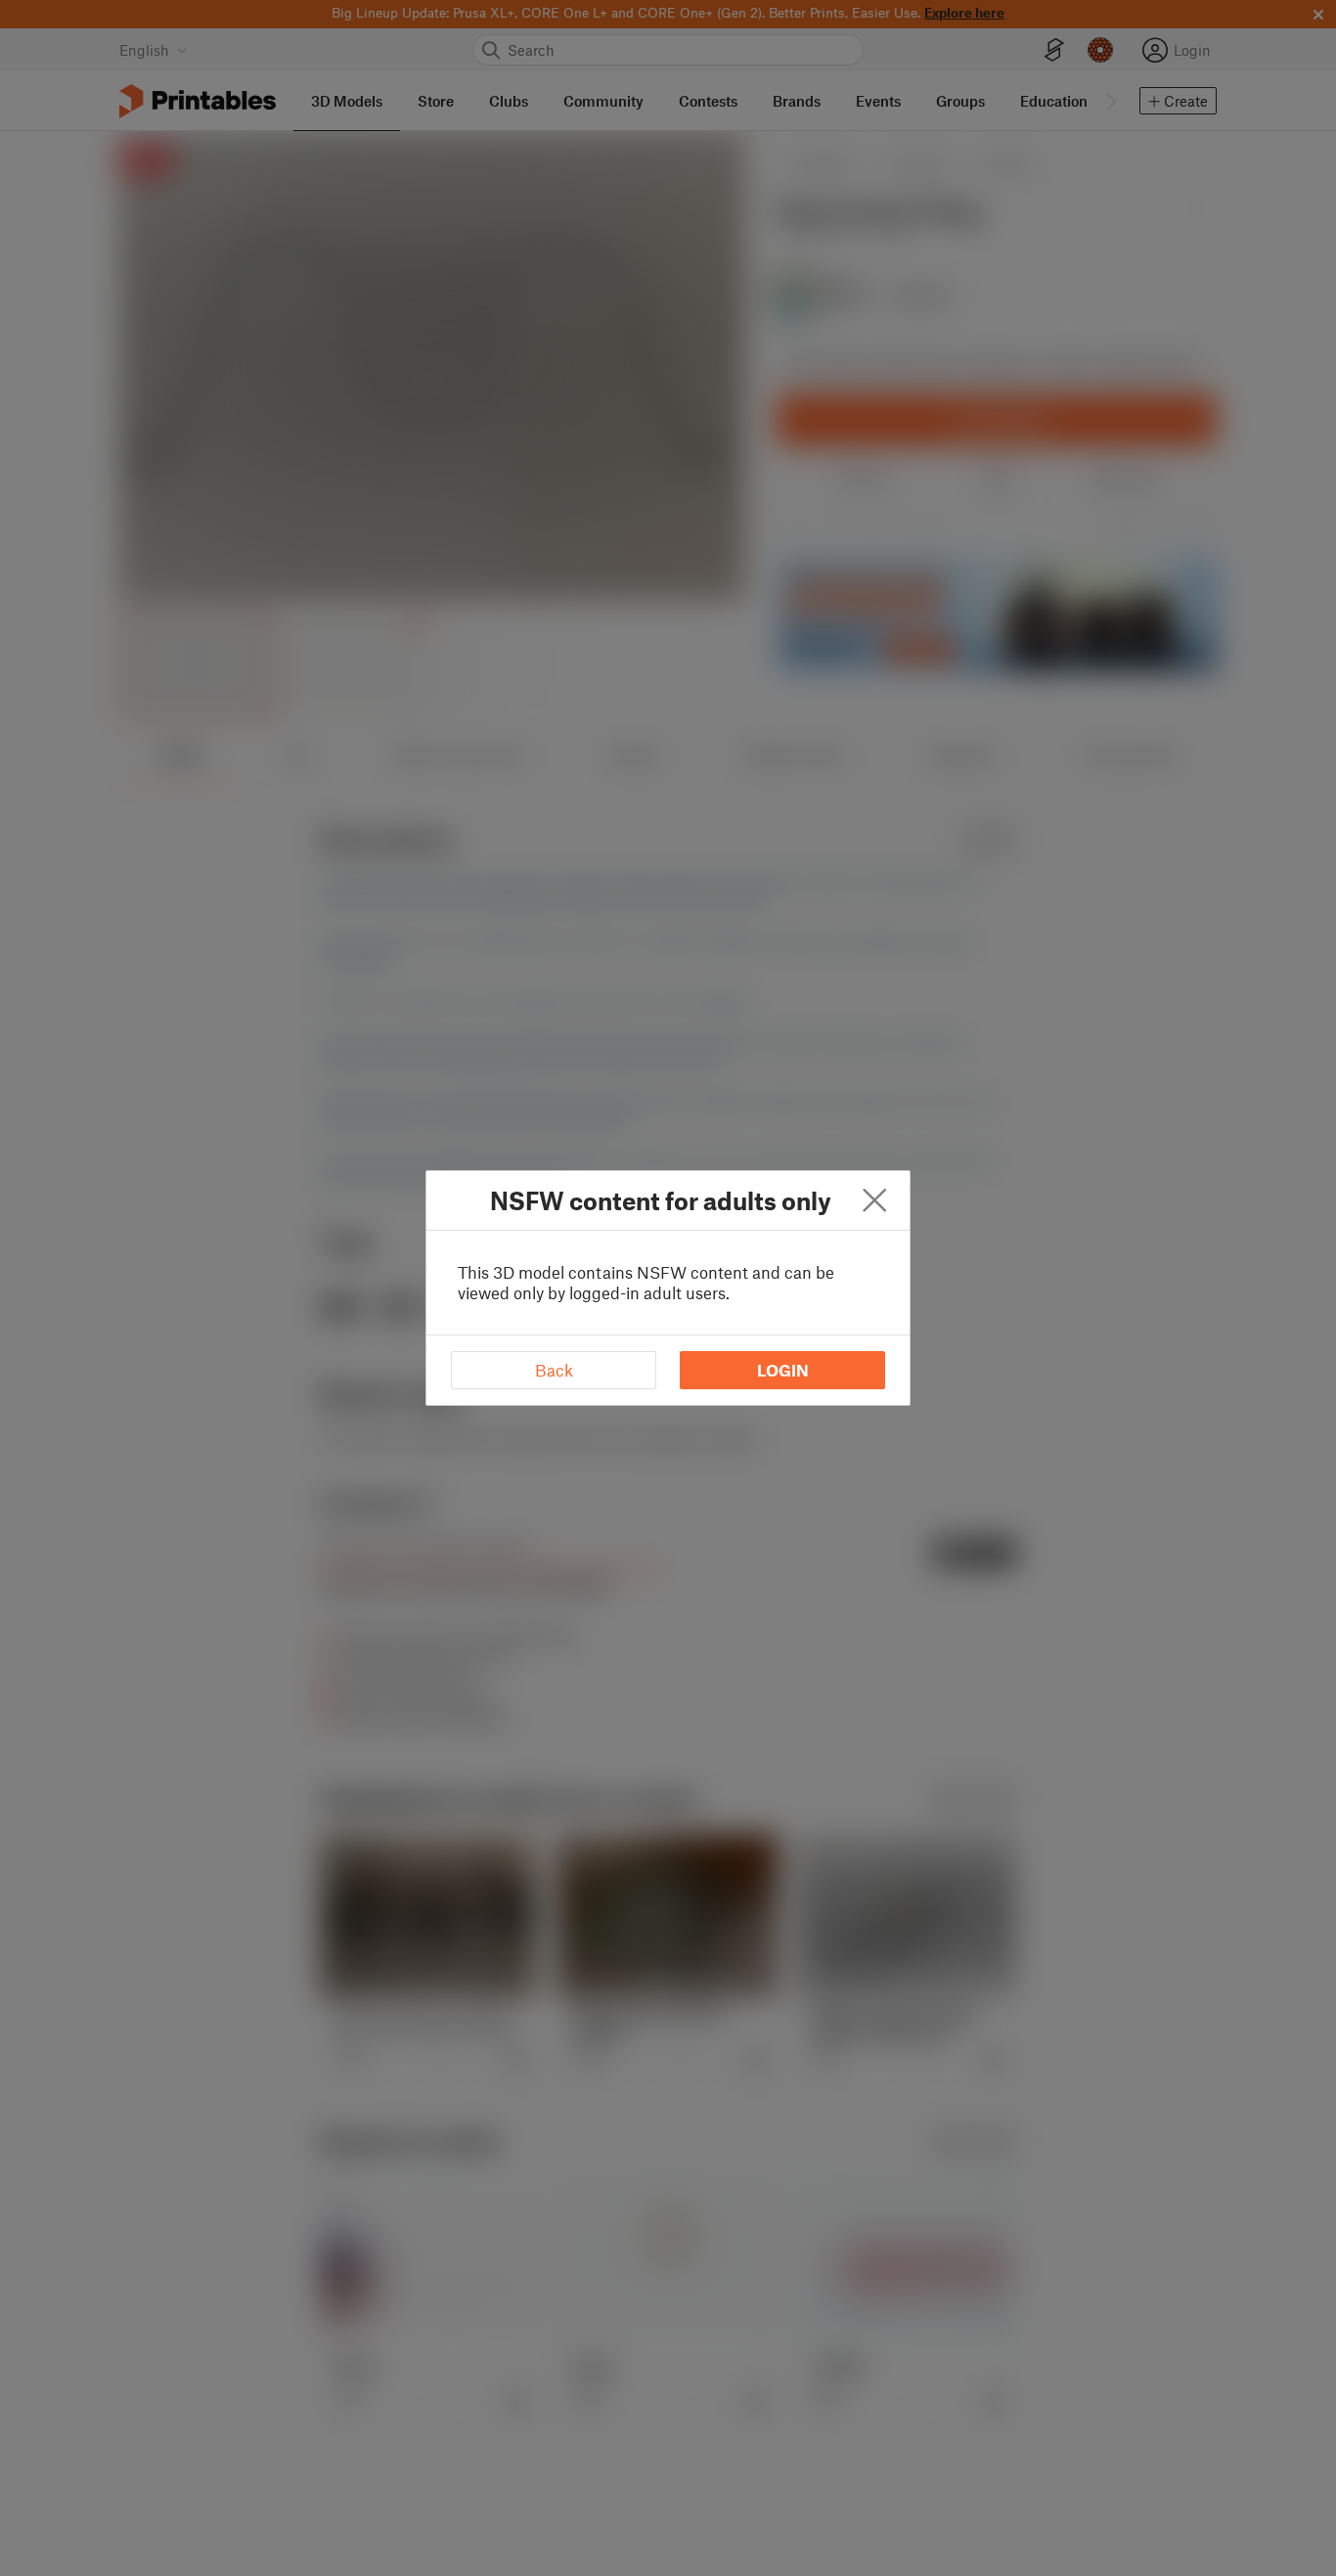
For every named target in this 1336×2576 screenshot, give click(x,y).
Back (554, 1370)
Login (783, 1370)
